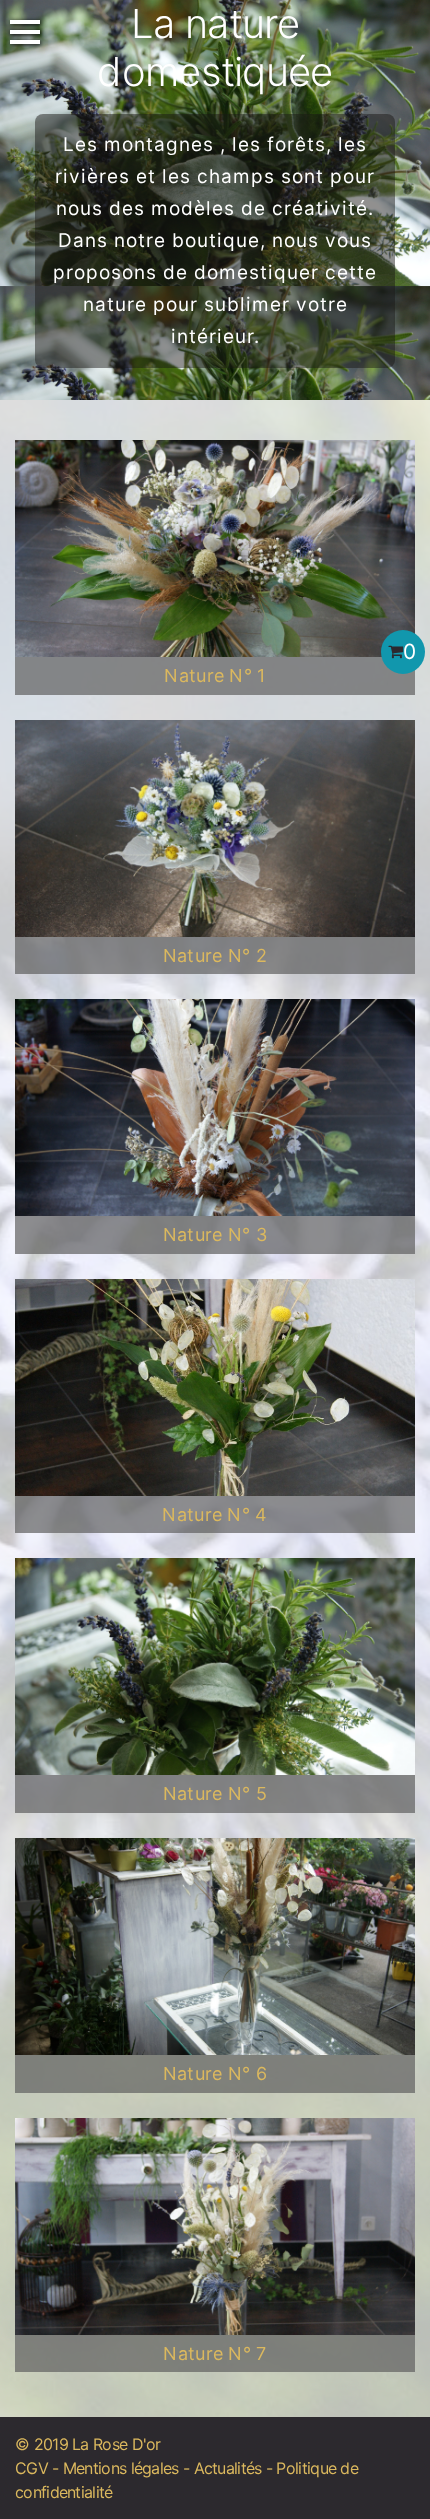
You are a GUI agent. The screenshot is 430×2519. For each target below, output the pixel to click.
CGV (31, 2468)
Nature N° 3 (215, 1234)
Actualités (228, 2468)
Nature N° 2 (215, 955)
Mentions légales (121, 2468)
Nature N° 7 (215, 2353)
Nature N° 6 (215, 2073)
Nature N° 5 (215, 1793)
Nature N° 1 (215, 675)
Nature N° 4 (215, 1514)
